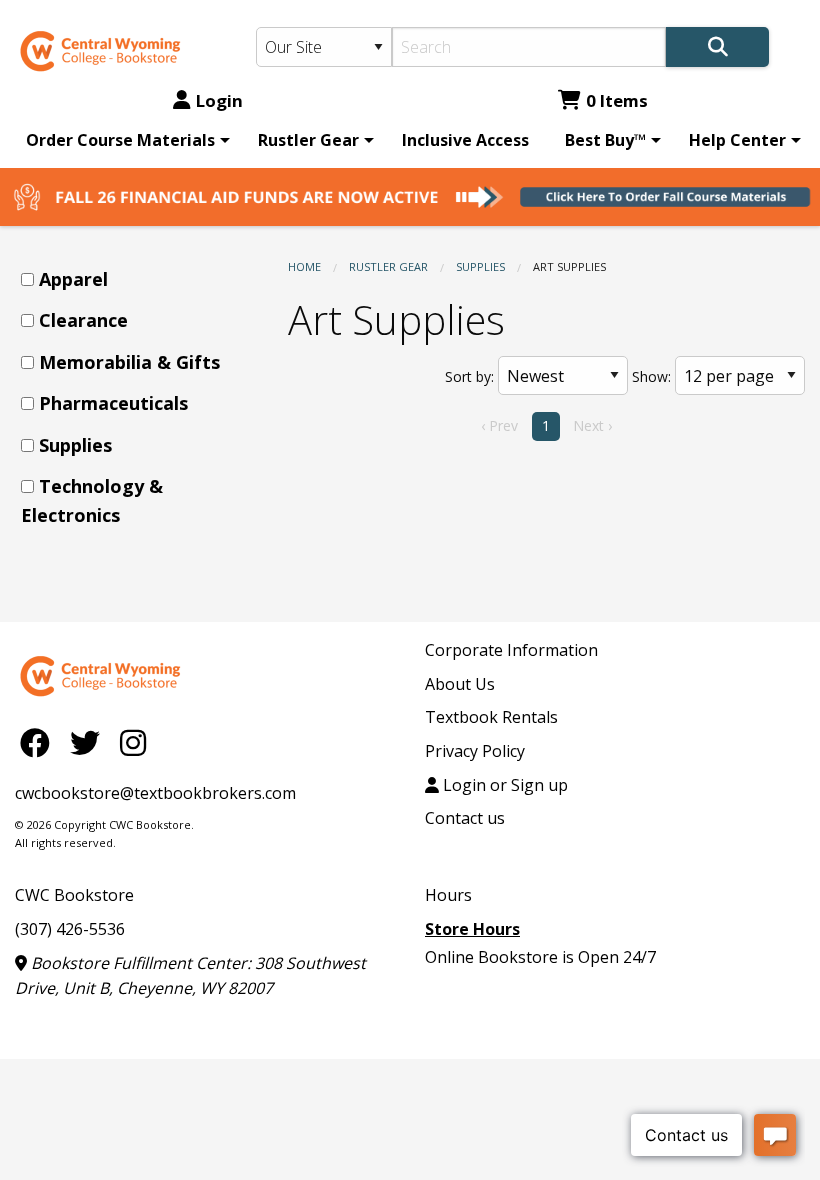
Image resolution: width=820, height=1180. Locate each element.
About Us (460, 684)
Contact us (465, 818)
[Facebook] (40, 742)
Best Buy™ (605, 140)
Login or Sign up (503, 785)
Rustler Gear (308, 140)
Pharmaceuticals (113, 403)
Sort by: (469, 376)
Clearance (83, 320)
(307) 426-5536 (70, 929)
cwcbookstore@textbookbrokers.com (155, 793)
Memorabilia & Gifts (129, 362)
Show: (651, 376)
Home (304, 266)
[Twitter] (90, 742)
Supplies (480, 266)
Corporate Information (511, 650)
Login (219, 100)
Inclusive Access (465, 140)
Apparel (73, 279)
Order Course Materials (120, 140)
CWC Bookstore (74, 895)
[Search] (717, 47)
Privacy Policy (475, 751)
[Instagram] (133, 742)
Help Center (737, 140)
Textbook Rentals (491, 717)
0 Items (617, 100)
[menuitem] (124, 140)
